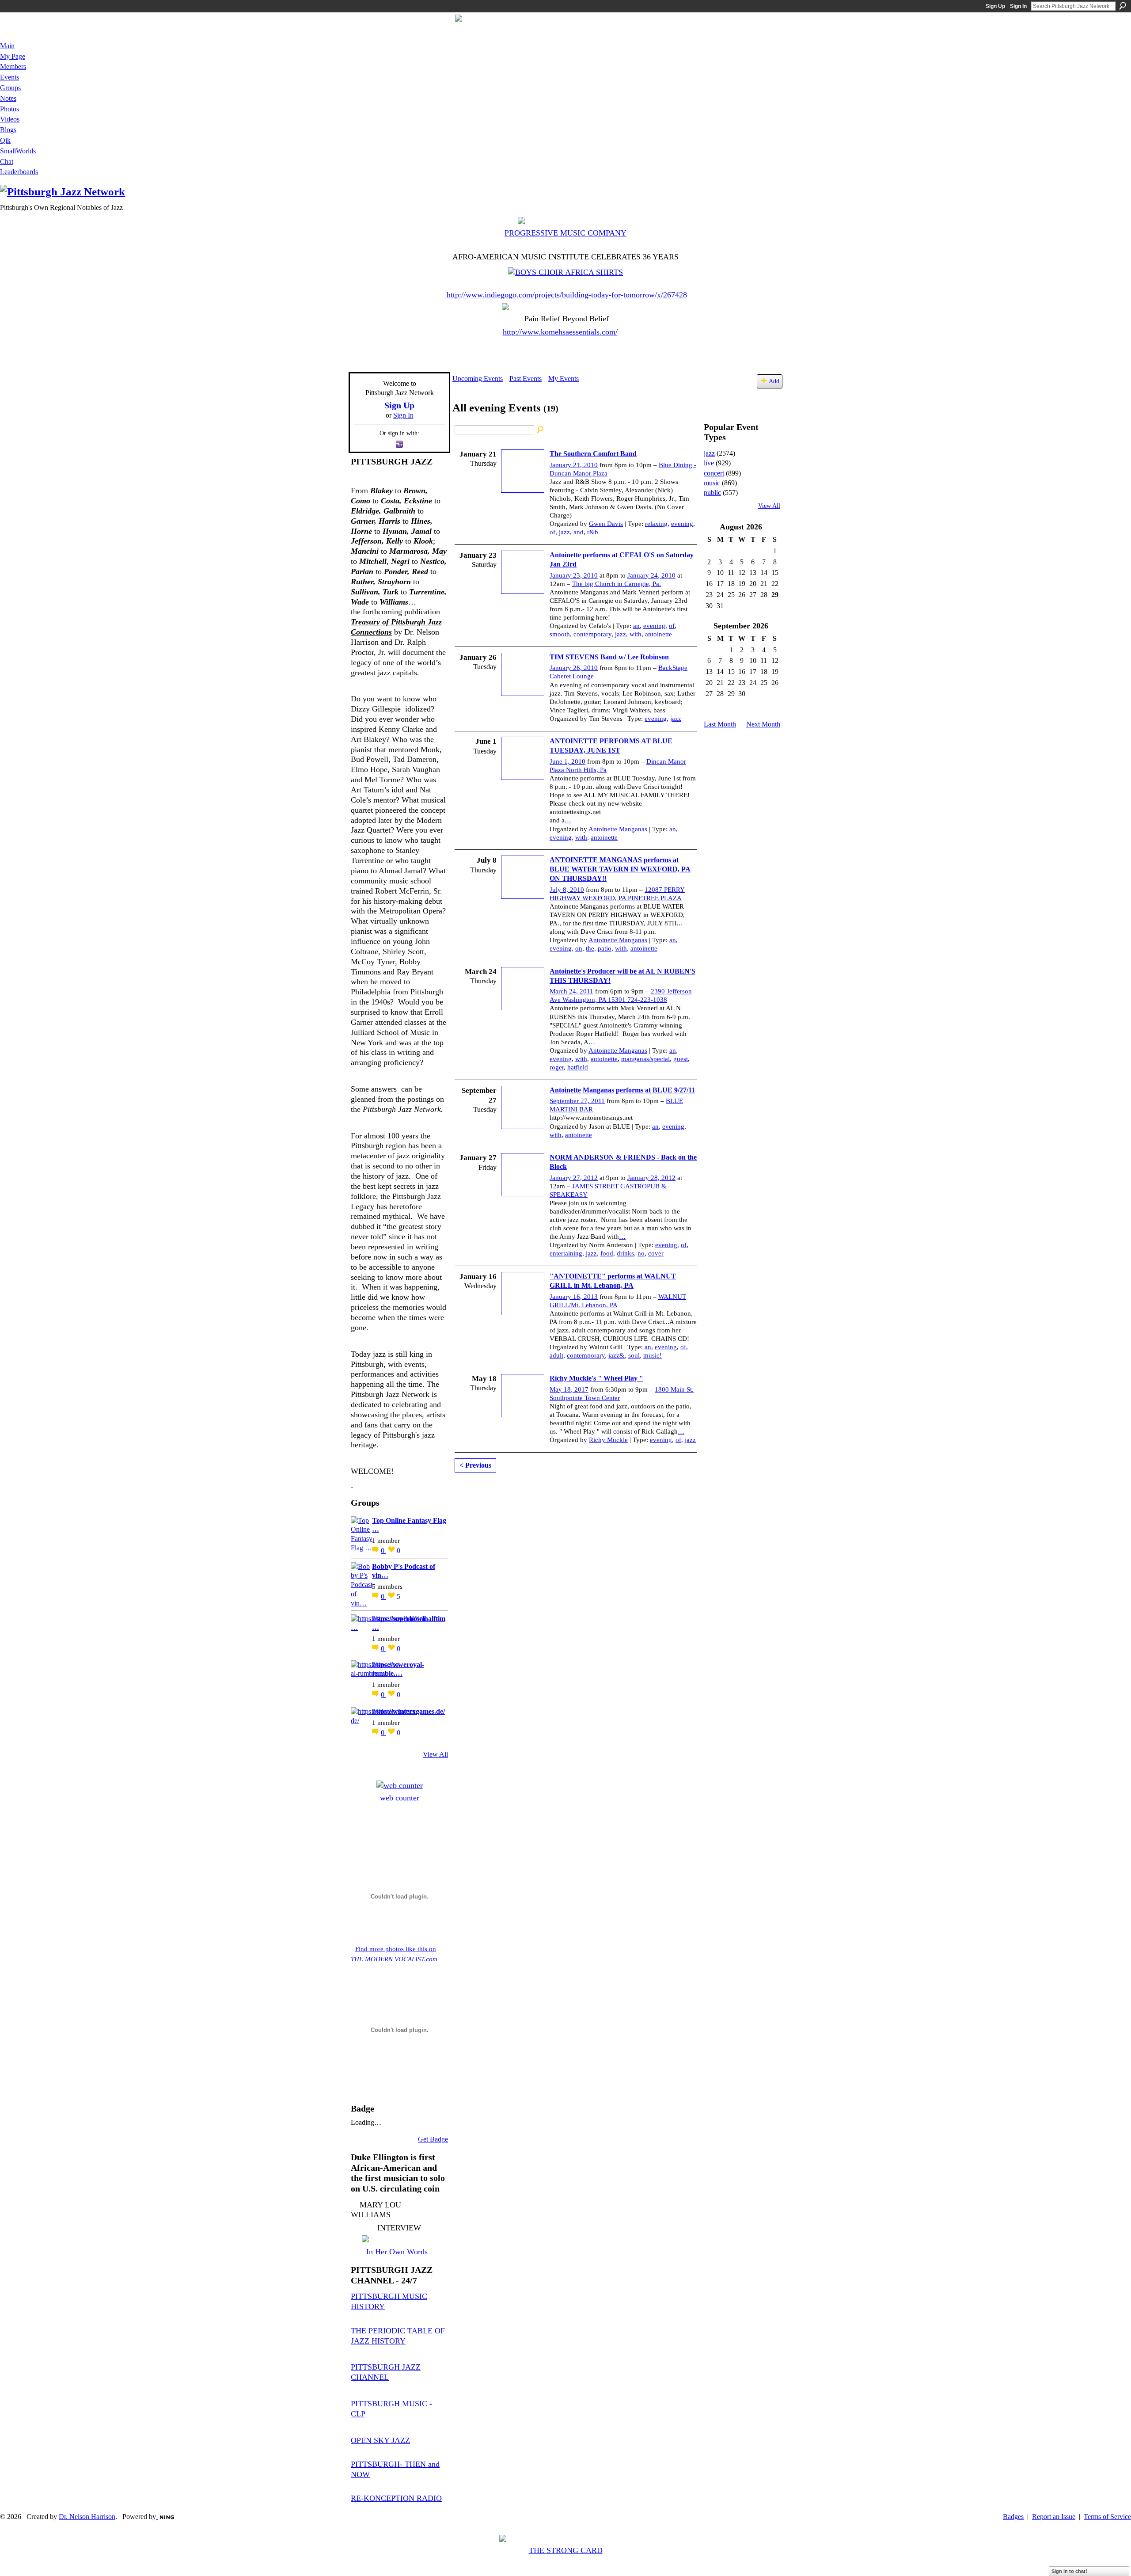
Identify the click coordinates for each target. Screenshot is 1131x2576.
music (712, 483)
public (712, 493)
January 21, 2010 (574, 465)
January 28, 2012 (651, 1178)
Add (774, 381)
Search (1123, 6)
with (636, 634)
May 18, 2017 (569, 1389)
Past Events (526, 379)
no (641, 1253)
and (579, 532)
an (636, 626)
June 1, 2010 (567, 761)
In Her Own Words (397, 2252)
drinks (625, 1253)
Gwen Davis (606, 524)
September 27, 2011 (577, 1101)
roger (557, 1067)
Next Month (763, 724)
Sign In (1018, 6)
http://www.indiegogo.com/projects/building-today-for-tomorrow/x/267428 (567, 295)
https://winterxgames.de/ (408, 1711)
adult (556, 1355)
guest (681, 1059)
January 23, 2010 (574, 575)
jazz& (617, 1355)
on (579, 948)
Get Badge (433, 2139)
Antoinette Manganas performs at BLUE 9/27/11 (622, 1090)
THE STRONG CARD (566, 2550)
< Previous (475, 1465)
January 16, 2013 (574, 1297)
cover (656, 1253)
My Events (564, 379)
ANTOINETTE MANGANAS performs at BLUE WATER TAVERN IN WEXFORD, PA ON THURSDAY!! (620, 869)
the (590, 948)
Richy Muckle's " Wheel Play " (596, 1378)
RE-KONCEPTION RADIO (396, 2498)
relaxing (656, 524)
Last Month (720, 724)
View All (435, 1754)
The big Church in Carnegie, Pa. (617, 584)
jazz (564, 532)
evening (682, 524)
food (607, 1253)
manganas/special (645, 1059)
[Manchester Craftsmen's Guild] (352, 1484)
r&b (593, 532)
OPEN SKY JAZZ (380, 2440)
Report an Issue (1054, 2517)
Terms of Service (1107, 2517)
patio (605, 948)
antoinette (658, 634)
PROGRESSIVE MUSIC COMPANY (565, 233)
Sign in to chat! (1069, 2571)
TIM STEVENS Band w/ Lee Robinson (609, 657)
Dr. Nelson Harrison (87, 2517)
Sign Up (995, 6)
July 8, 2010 (567, 890)
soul (634, 1355)
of (552, 532)
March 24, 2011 (571, 991)
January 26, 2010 (574, 668)
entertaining (566, 1253)
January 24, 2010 (651, 575)
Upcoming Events (478, 379)
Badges (1013, 2517)
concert (714, 473)
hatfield (578, 1067)
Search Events (541, 430)
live (709, 463)
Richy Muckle (608, 1440)
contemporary (592, 634)
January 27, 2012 (574, 1178)
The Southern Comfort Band (593, 454)
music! (653, 1355)
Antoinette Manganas (618, 829)
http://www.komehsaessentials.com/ (560, 332)
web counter (400, 1798)
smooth (560, 634)
